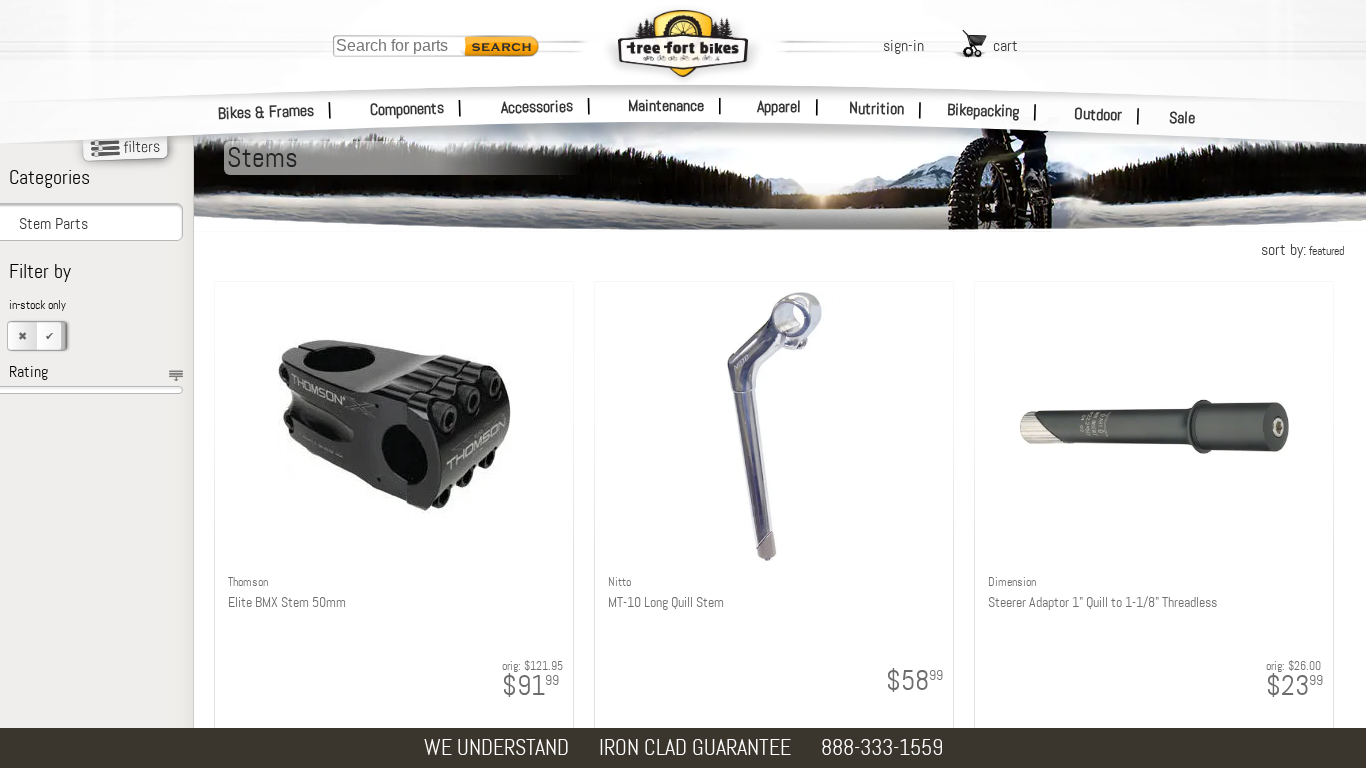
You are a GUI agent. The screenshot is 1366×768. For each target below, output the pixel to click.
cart (1005, 45)
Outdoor (1098, 114)
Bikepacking (983, 110)
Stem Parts (53, 223)
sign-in (903, 45)
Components (407, 108)
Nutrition (876, 108)
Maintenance (666, 105)
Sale (1182, 117)
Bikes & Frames (266, 112)
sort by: (1302, 249)
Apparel (779, 106)
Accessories (537, 106)
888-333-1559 (882, 747)
